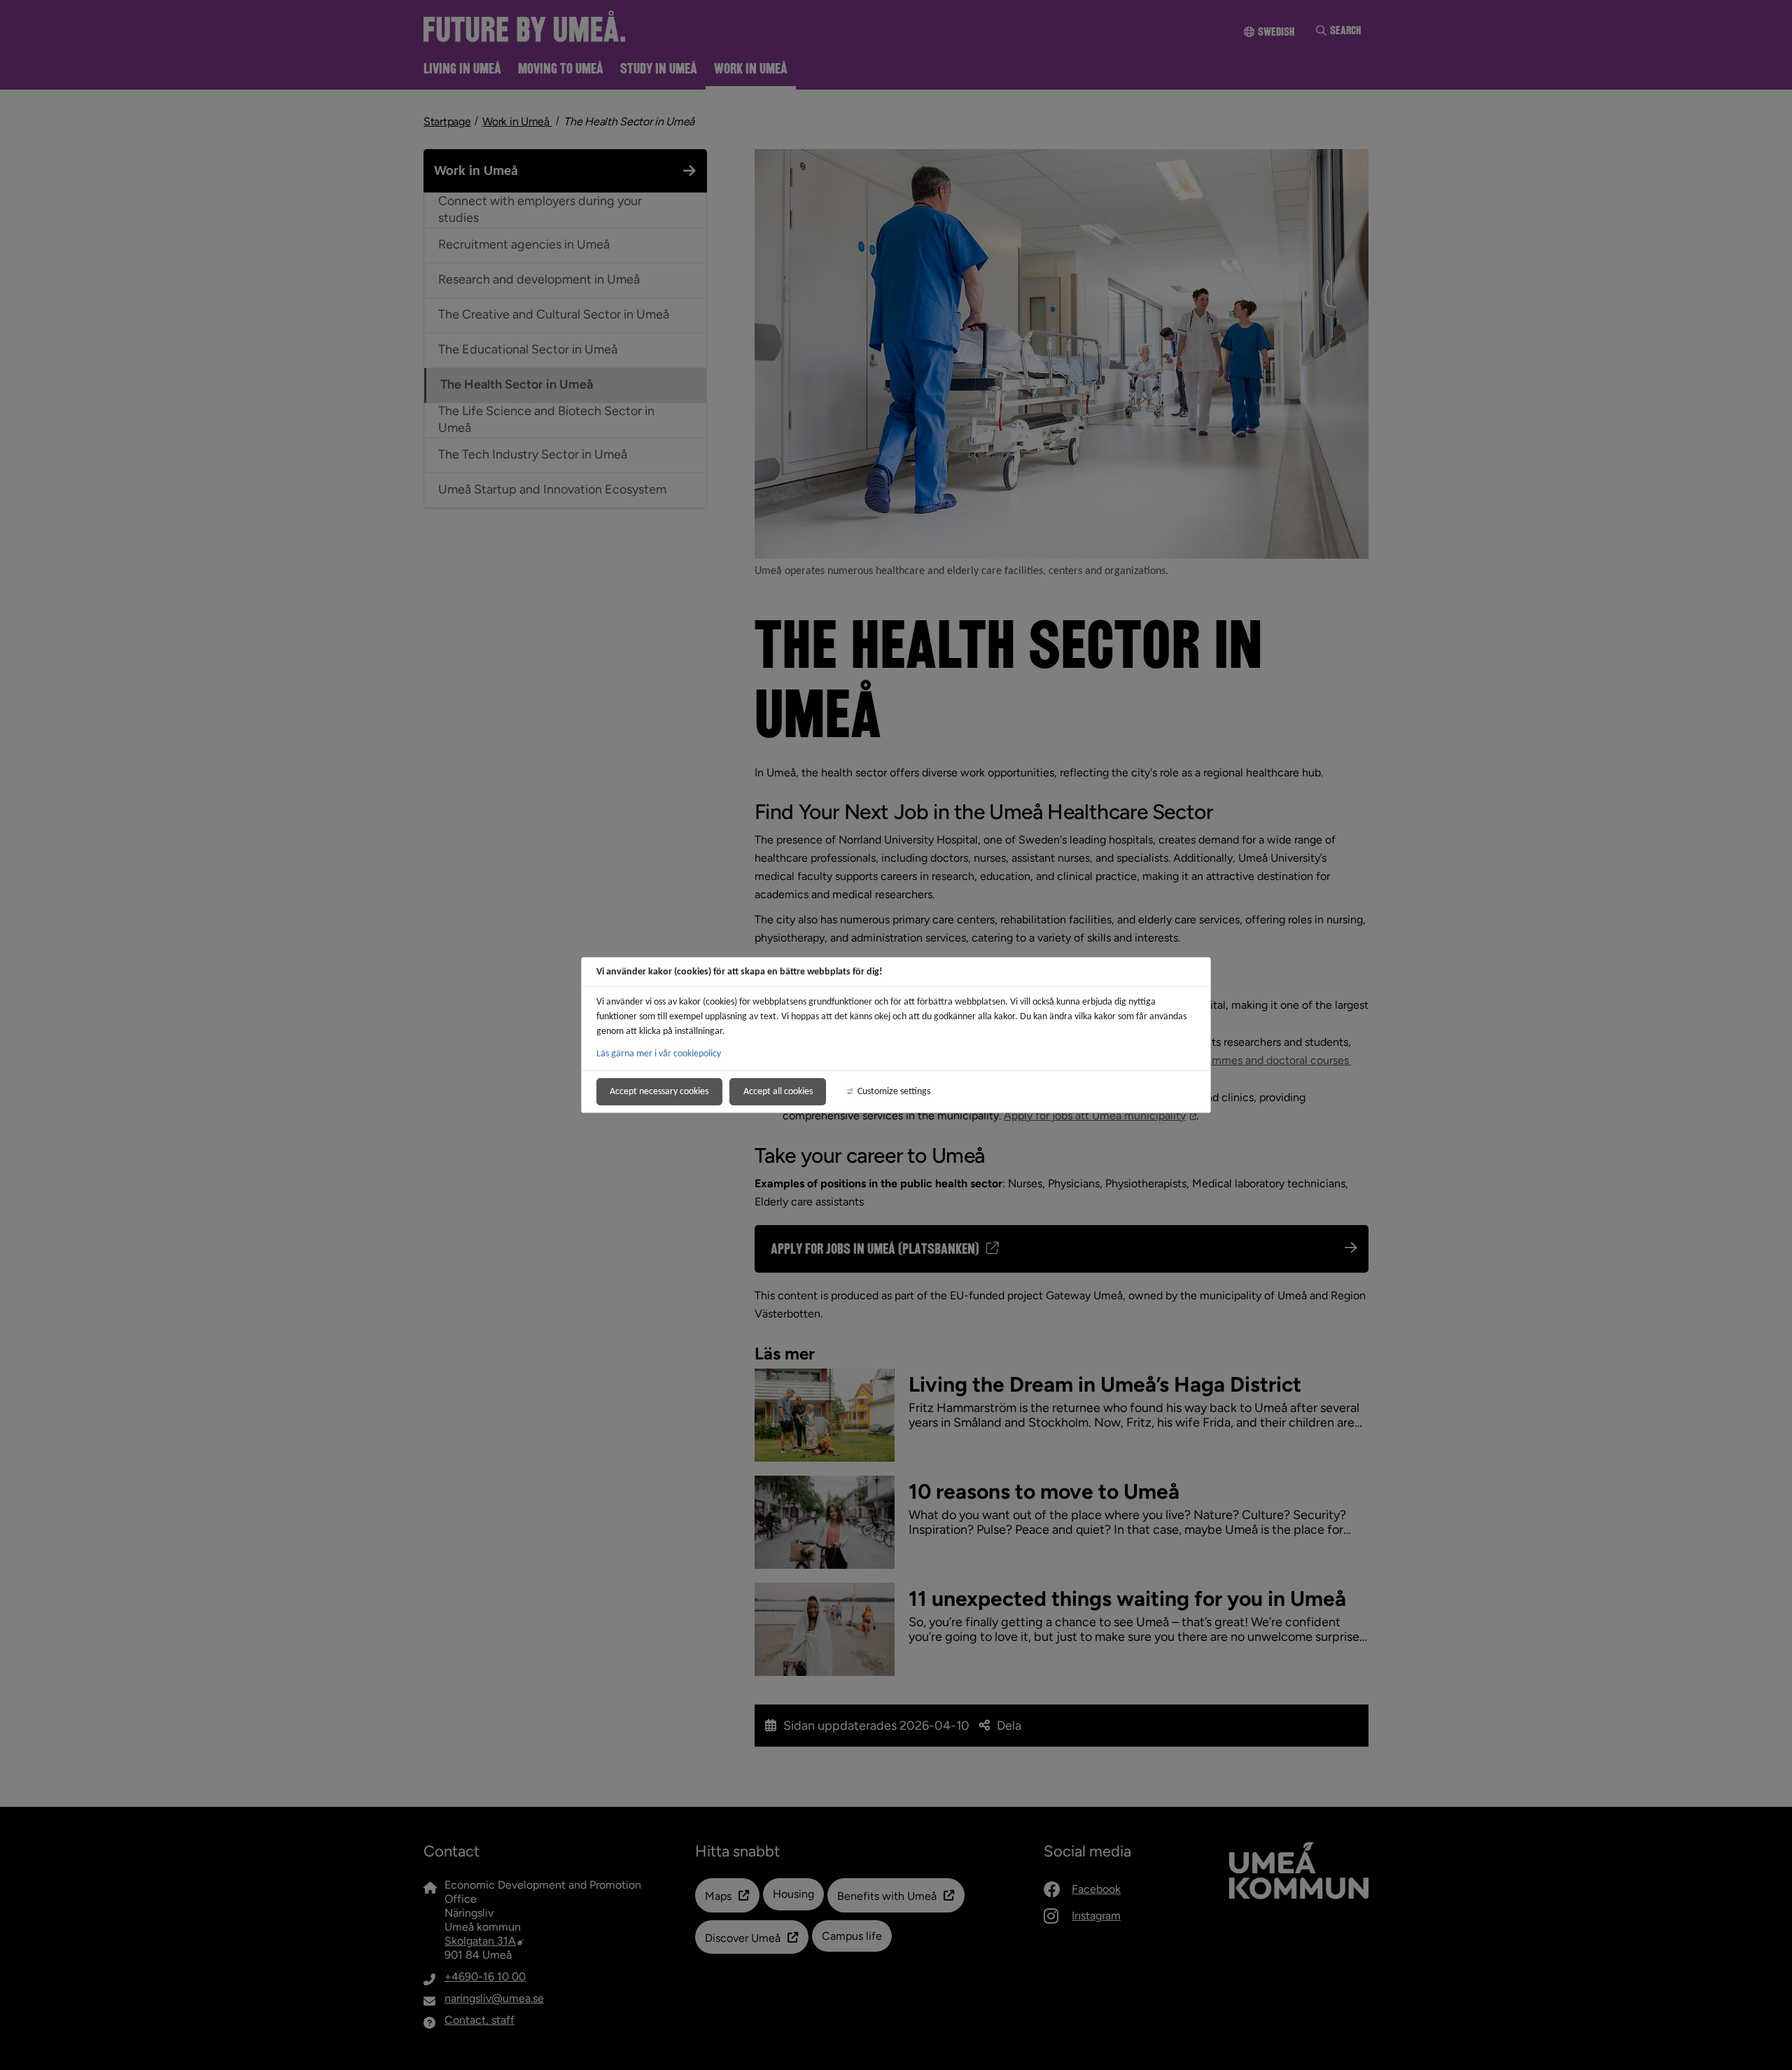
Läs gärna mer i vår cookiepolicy (659, 1053)
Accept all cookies (778, 1091)
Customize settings (894, 1091)
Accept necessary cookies (659, 1091)
